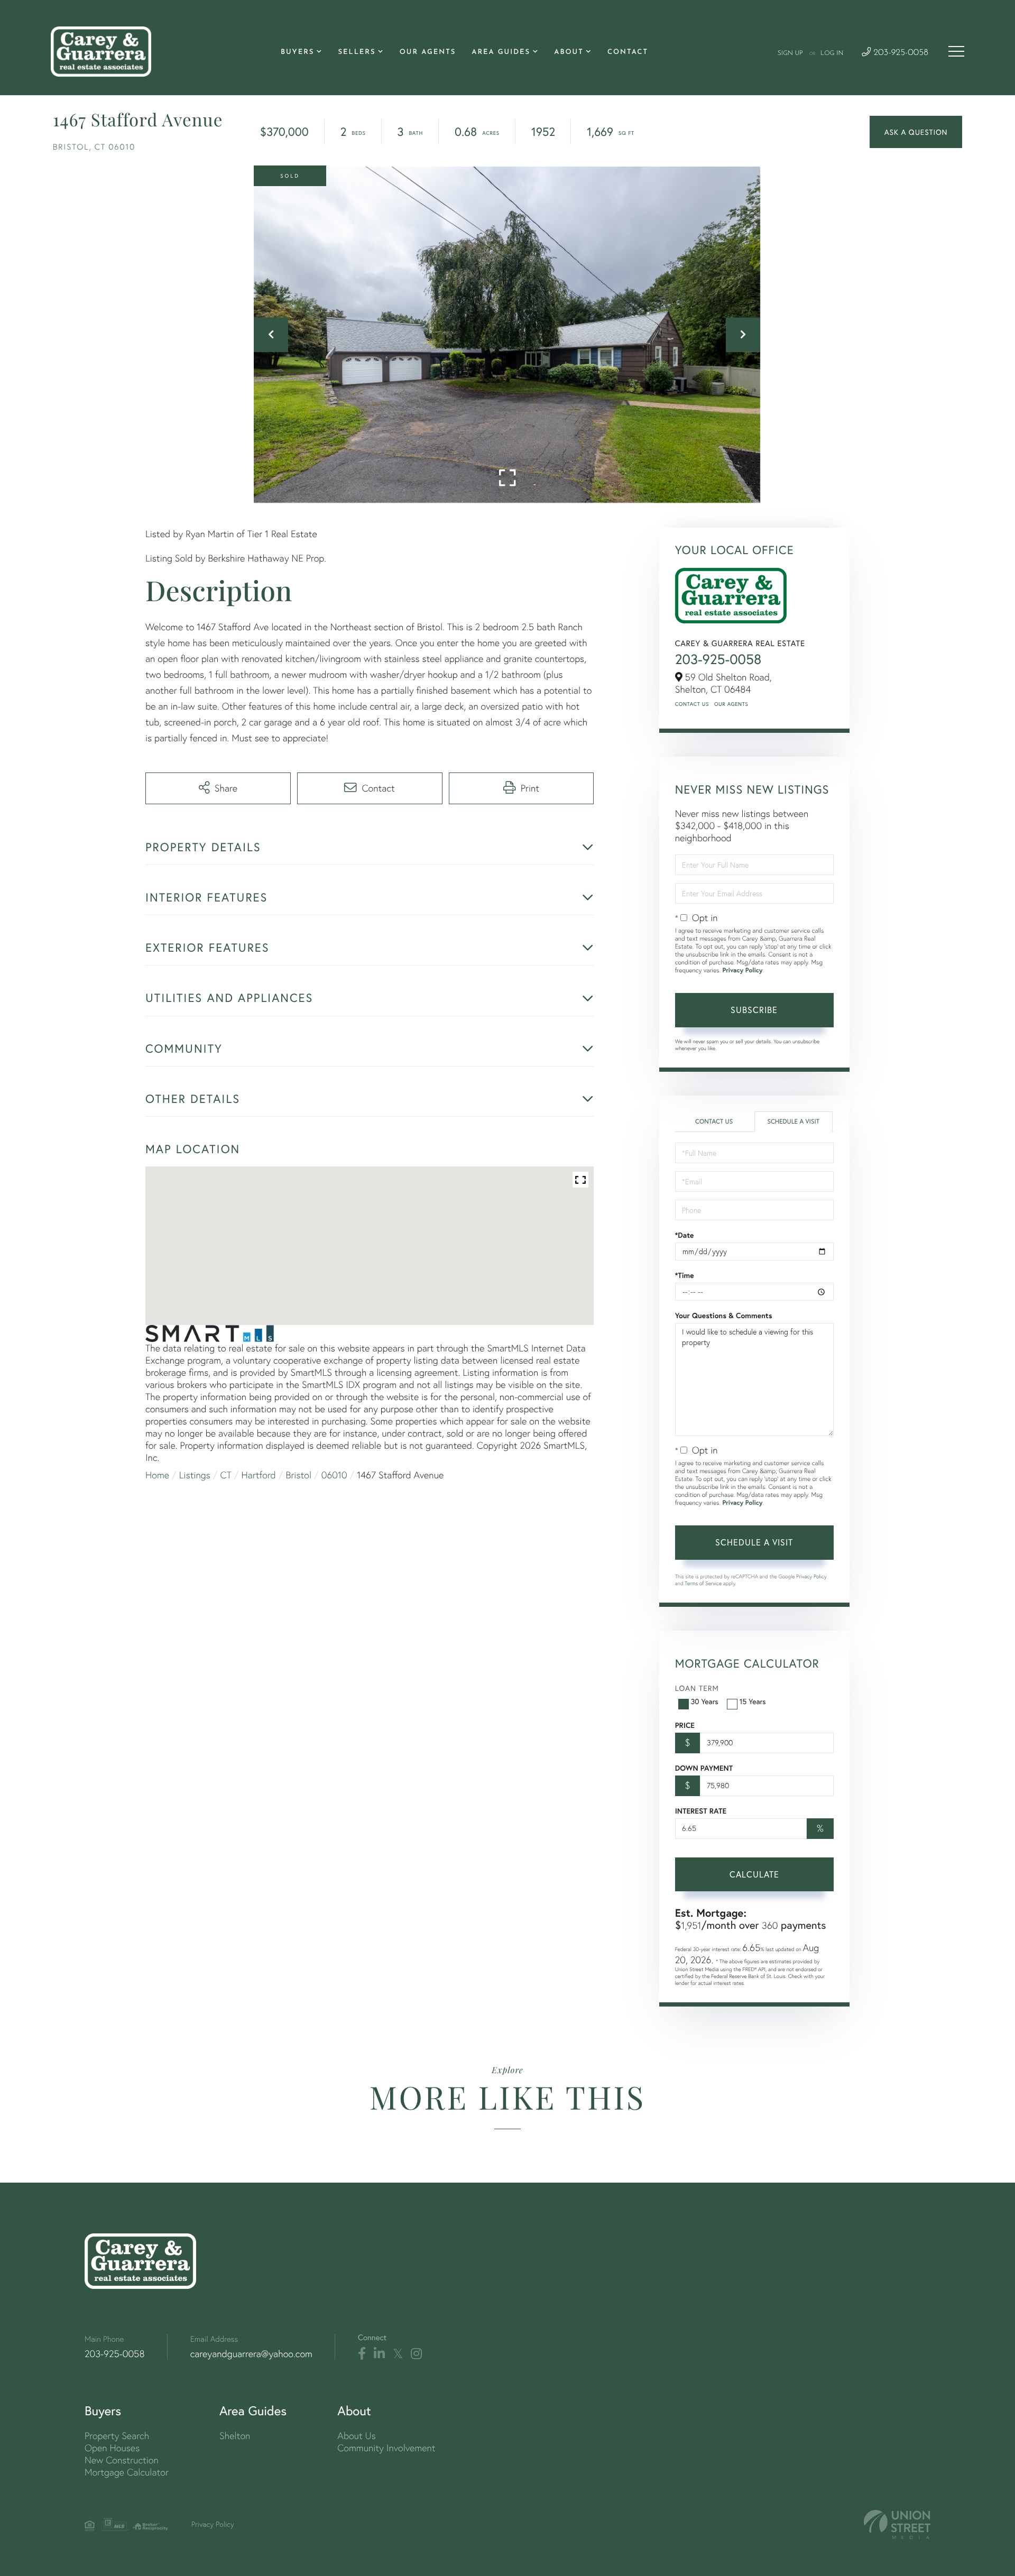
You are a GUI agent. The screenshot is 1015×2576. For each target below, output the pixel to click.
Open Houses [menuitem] (112, 2448)
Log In (832, 53)
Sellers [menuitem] (357, 53)
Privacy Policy (742, 970)
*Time (685, 1275)
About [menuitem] (569, 53)
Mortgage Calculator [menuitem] (127, 2472)
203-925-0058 (899, 53)
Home (157, 1475)
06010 (334, 1475)
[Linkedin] (379, 2354)
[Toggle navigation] (956, 51)
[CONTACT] (916, 132)
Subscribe (754, 1010)
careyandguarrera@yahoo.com (251, 2354)
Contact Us (692, 704)
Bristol (299, 1475)
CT (226, 1475)
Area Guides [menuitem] (501, 53)
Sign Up (790, 53)
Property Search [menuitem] (117, 2436)
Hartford (259, 1475)
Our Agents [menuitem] (428, 53)
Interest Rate (701, 1811)
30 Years (705, 1701)
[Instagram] (416, 2354)
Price (685, 1725)
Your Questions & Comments (724, 1315)
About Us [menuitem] (357, 2436)
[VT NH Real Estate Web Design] (897, 2524)
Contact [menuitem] (628, 53)
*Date (685, 1235)
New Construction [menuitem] (122, 2460)
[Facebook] (362, 2354)
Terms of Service (703, 1583)
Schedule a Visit (793, 1122)
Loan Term (697, 1688)
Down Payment (704, 1768)
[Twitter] (398, 2354)
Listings (195, 1475)
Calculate (754, 1874)
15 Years (753, 1701)
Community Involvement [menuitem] (386, 2448)
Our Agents (731, 704)
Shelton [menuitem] (235, 2436)
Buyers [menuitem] (297, 53)
